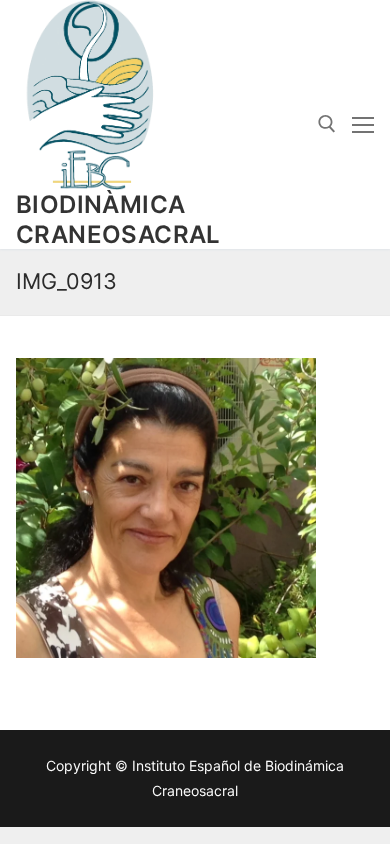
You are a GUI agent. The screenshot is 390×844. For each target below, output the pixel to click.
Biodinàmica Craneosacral (118, 219)
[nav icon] (363, 125)
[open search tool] (327, 124)
